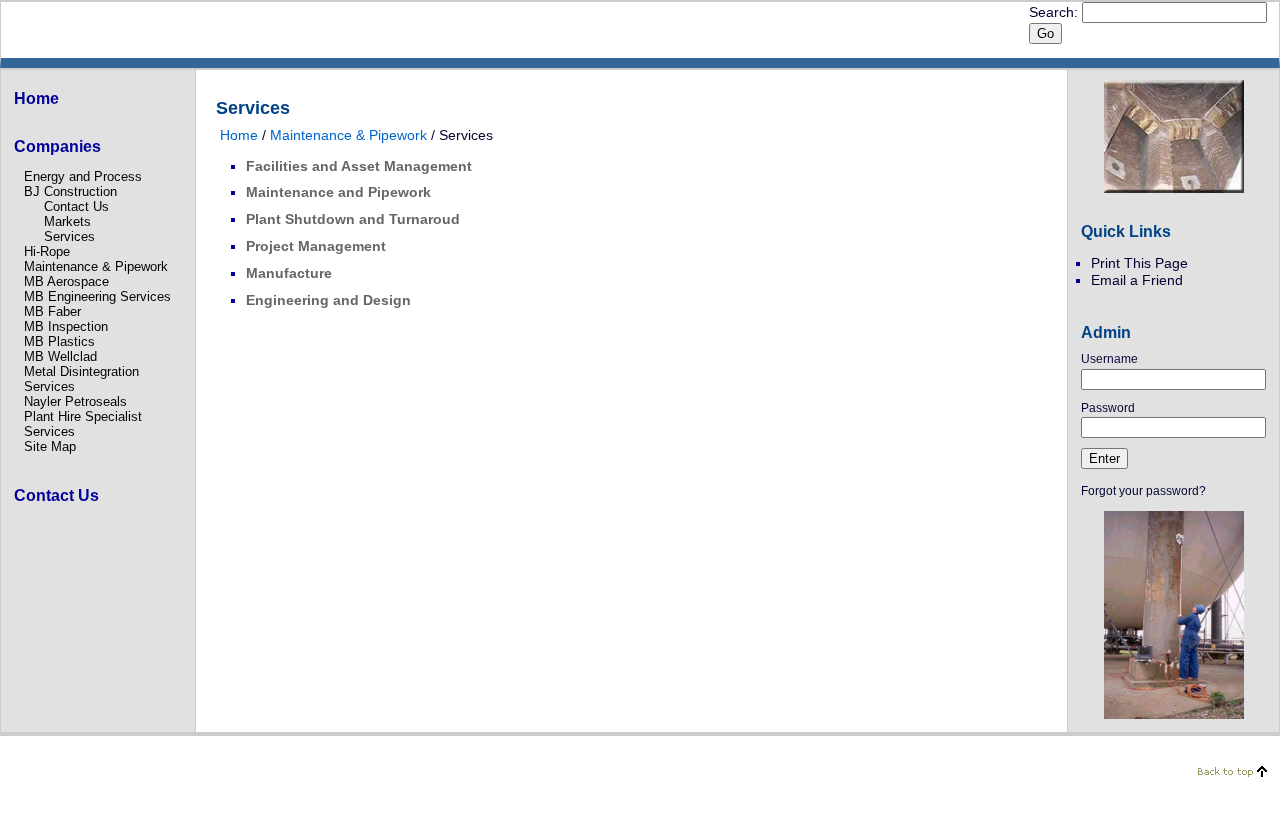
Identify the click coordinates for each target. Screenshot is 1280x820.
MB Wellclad (60, 356)
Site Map (50, 446)
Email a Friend (1137, 280)
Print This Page (1139, 263)
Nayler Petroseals (75, 401)
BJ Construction (70, 191)
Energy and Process (83, 176)
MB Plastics (59, 341)
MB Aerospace (66, 281)
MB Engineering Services (97, 296)
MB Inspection (66, 326)
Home (239, 135)
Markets (67, 221)
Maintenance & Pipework (96, 266)
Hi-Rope (47, 251)
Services (69, 236)
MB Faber (52, 311)
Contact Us (76, 206)
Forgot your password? (1143, 491)
